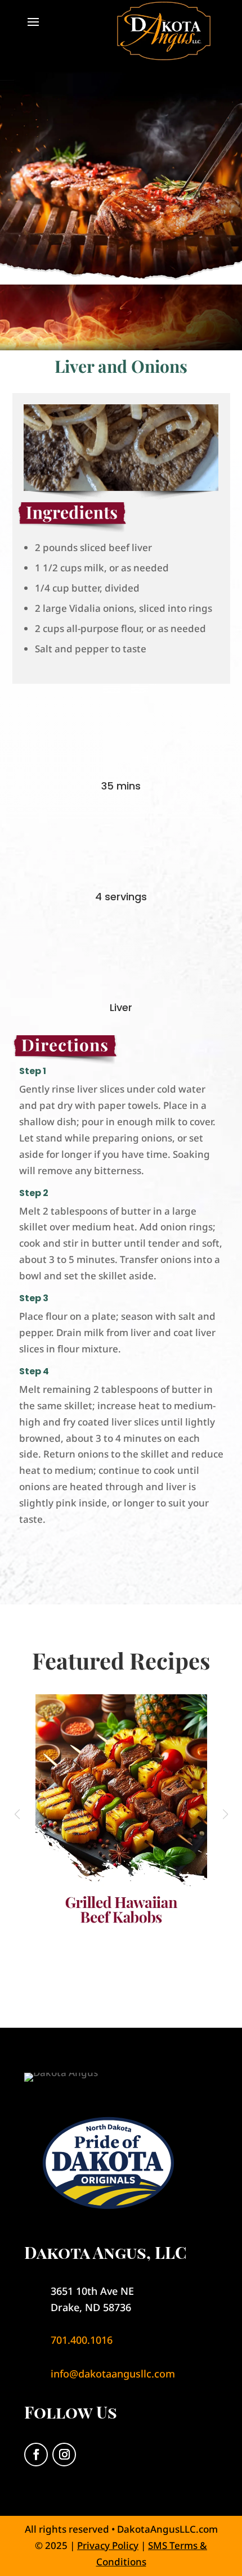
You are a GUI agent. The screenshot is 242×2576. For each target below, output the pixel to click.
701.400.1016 (82, 2340)
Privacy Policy (108, 2545)
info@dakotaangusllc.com (113, 2374)
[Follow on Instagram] (64, 2455)
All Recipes (121, 1970)
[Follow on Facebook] (36, 2455)
